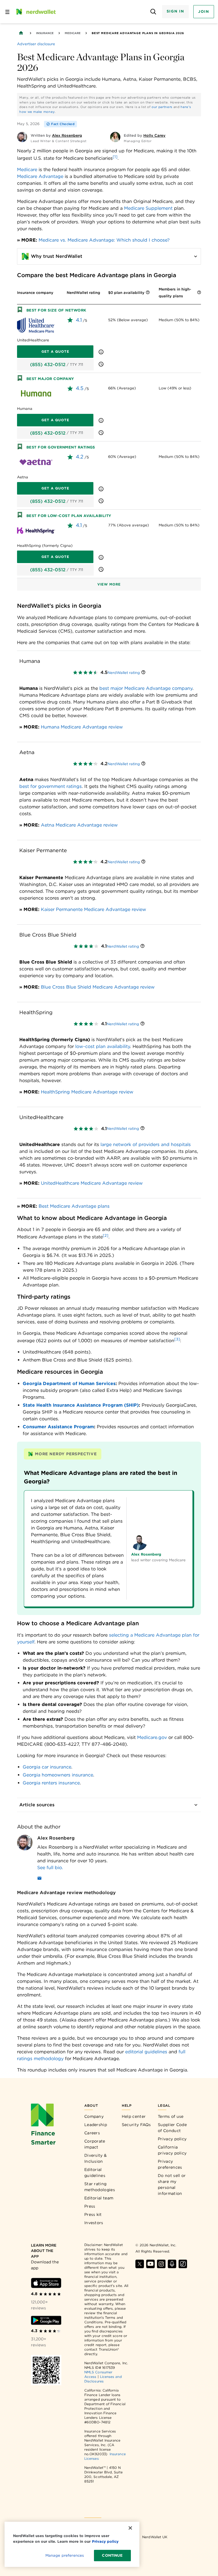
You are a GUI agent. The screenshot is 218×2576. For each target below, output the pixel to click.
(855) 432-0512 (48, 365)
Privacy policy (172, 2139)
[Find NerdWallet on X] (140, 2264)
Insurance (45, 33)
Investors (94, 2223)
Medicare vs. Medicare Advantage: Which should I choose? (104, 240)
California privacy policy (172, 2150)
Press (90, 2206)
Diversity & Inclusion (96, 2158)
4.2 (80, 457)
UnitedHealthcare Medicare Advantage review (92, 1183)
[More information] (148, 293)
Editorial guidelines (95, 2173)
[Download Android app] (46, 2320)
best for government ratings (51, 786)
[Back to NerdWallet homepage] (21, 33)
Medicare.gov (152, 1737)
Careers (92, 2133)
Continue (112, 2555)
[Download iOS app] (46, 2283)
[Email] (39, 1879)
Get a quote (55, 351)
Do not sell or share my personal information (172, 2184)
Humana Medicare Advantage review (82, 727)
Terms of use (171, 2116)
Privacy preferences (170, 2164)
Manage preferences (65, 2555)
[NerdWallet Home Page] (35, 12)
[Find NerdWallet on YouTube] (150, 2264)
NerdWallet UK (155, 2537)
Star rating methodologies (100, 2187)
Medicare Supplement (148, 208)
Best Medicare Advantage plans (74, 1206)
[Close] (130, 2528)
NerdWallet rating (124, 673)
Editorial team (99, 2198)
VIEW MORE (109, 584)
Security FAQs (136, 2125)
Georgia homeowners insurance (58, 1775)
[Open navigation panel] (7, 12)
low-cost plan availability (103, 1046)
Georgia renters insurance (51, 1783)
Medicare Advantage (40, 176)
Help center (134, 2116)
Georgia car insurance (47, 1767)
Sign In (175, 11)
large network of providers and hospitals (146, 1144)
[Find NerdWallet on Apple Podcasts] (172, 2264)
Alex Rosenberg (56, 1838)
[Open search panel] (153, 12)
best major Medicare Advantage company (146, 688)
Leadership (96, 2125)
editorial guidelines (146, 2052)
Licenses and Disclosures (103, 2379)
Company (94, 2116)
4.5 (80, 388)
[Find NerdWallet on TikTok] (183, 2264)
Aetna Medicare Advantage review (79, 825)
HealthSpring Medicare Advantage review (87, 1092)
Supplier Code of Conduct (172, 2128)
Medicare (73, 33)
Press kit (93, 2214)
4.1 (79, 320)
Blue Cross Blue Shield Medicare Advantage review (98, 987)
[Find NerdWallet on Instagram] (161, 2264)
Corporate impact (95, 2144)
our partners (162, 107)
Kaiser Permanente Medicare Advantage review (94, 909)
